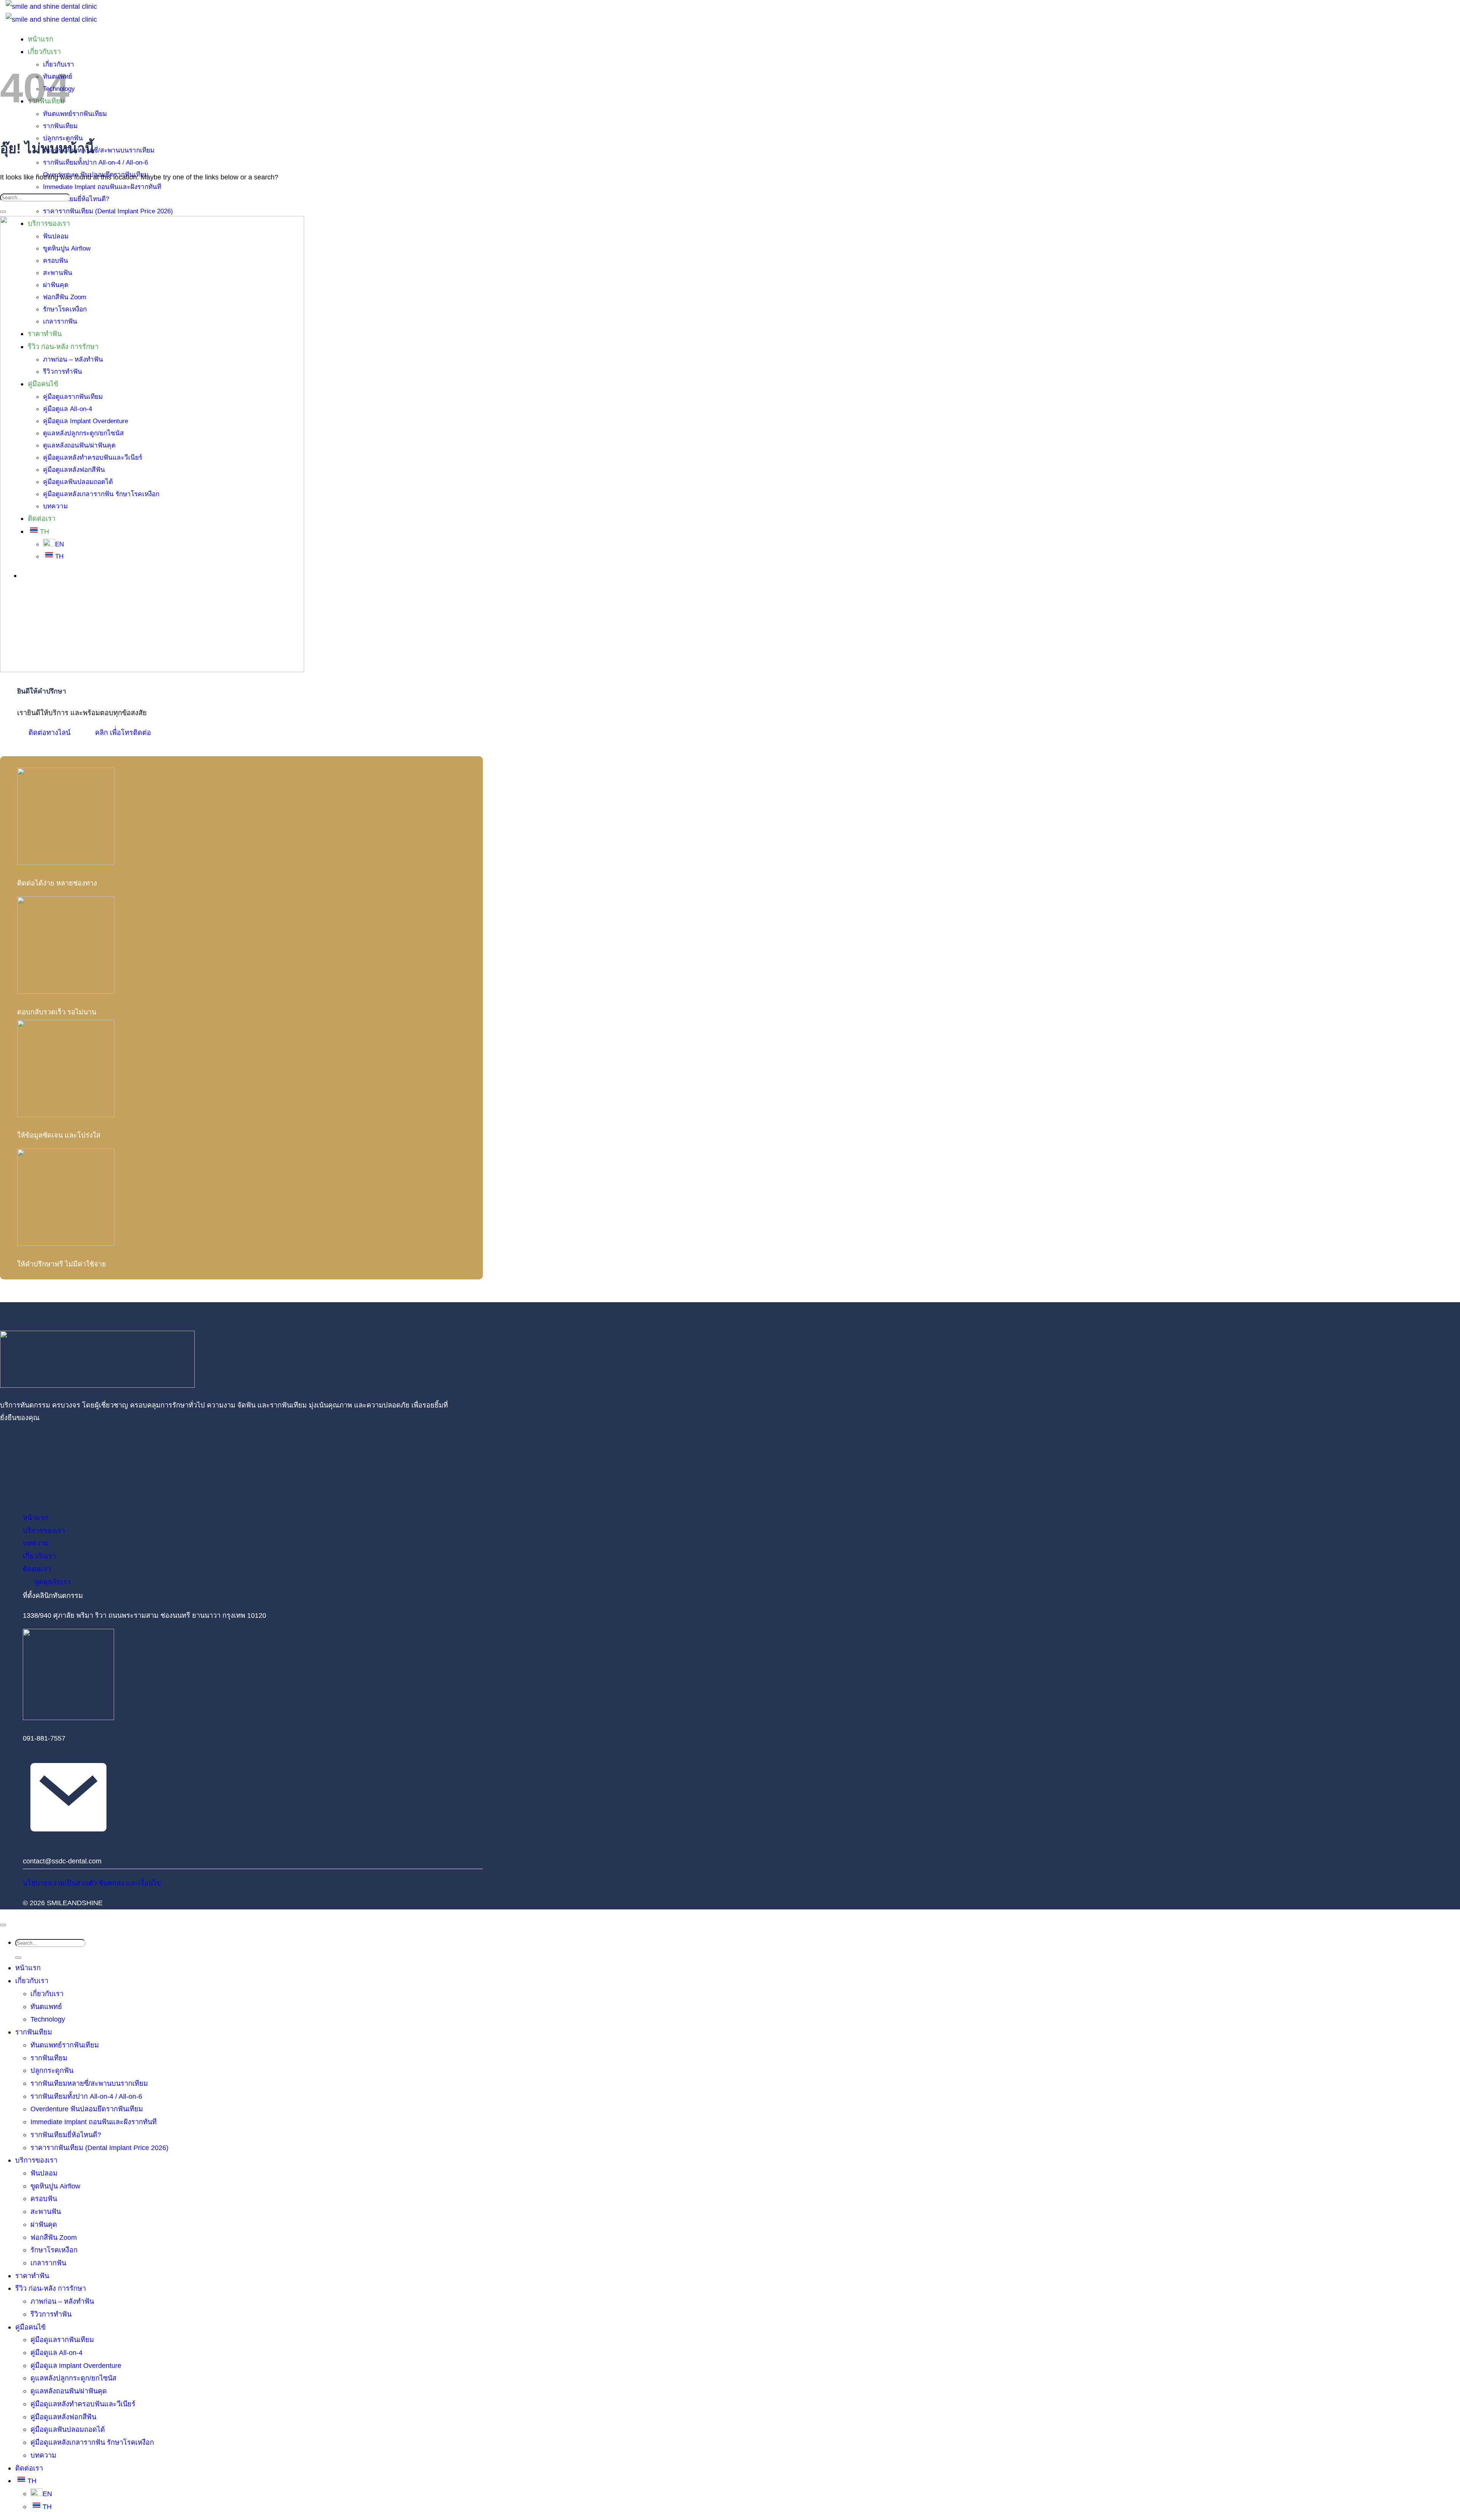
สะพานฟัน (46, 2211)
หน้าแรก (40, 39)
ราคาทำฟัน (32, 2276)
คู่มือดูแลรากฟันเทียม (62, 2340)
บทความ (43, 2455)
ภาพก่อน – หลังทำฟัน (62, 2301)
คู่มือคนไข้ (30, 2327)
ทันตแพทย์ (46, 2007)
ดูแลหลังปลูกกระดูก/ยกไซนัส (73, 2378)
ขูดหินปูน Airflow (55, 2186)
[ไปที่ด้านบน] (3, 1925)
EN (47, 2494)
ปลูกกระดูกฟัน (52, 2070)
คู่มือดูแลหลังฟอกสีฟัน (63, 2417)
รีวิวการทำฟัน (51, 2314)
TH (32, 2481)
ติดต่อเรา (29, 2468)
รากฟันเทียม (34, 2032)
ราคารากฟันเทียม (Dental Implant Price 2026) (108, 211)
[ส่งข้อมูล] (3, 212)
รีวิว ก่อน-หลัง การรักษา (51, 2288)
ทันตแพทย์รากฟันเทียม (75, 114)
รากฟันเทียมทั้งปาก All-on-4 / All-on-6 (95, 162)
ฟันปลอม (44, 2173)
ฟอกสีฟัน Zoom (54, 2237)
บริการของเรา (36, 2160)
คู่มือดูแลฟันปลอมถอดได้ (68, 2429)
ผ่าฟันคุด (44, 2224)
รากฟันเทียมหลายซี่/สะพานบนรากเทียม (99, 150)
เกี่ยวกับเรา (32, 1981)
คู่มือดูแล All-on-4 (56, 2353)
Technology (48, 2019)
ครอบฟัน (44, 2199)
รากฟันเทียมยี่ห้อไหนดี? (76, 199)
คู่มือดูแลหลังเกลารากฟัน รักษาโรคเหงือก (92, 2442)
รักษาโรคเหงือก (54, 2250)
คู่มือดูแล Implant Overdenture (76, 2365)
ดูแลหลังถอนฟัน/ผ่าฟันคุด (69, 2391)
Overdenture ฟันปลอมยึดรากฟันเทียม (87, 2109)
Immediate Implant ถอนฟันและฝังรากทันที (102, 187)
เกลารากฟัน (48, 2263)
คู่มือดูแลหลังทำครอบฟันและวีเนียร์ (83, 2404)
